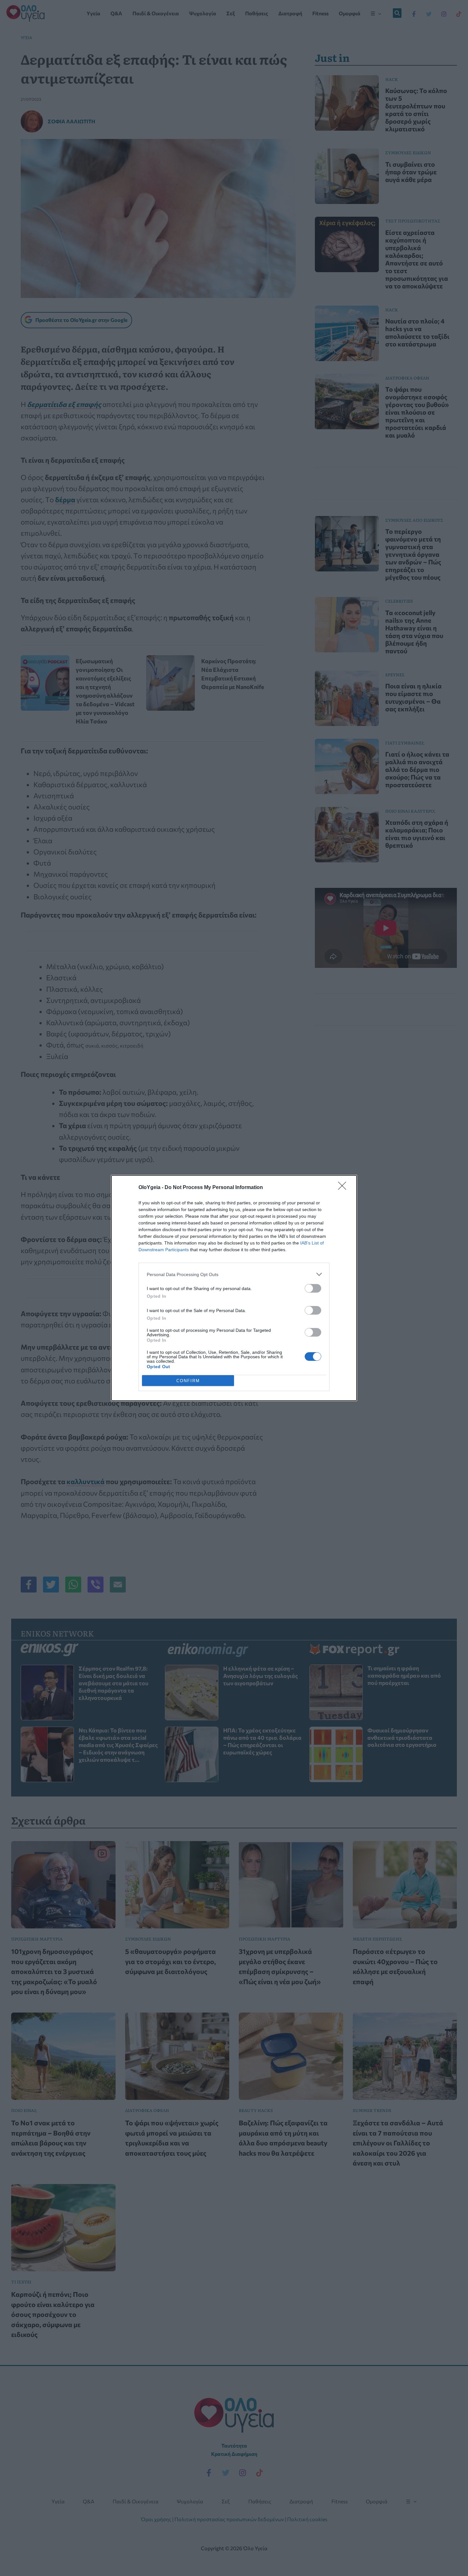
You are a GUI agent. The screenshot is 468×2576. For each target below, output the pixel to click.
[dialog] (234, 1288)
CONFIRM (188, 1381)
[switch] (313, 1288)
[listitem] (234, 1274)
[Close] (344, 1188)
